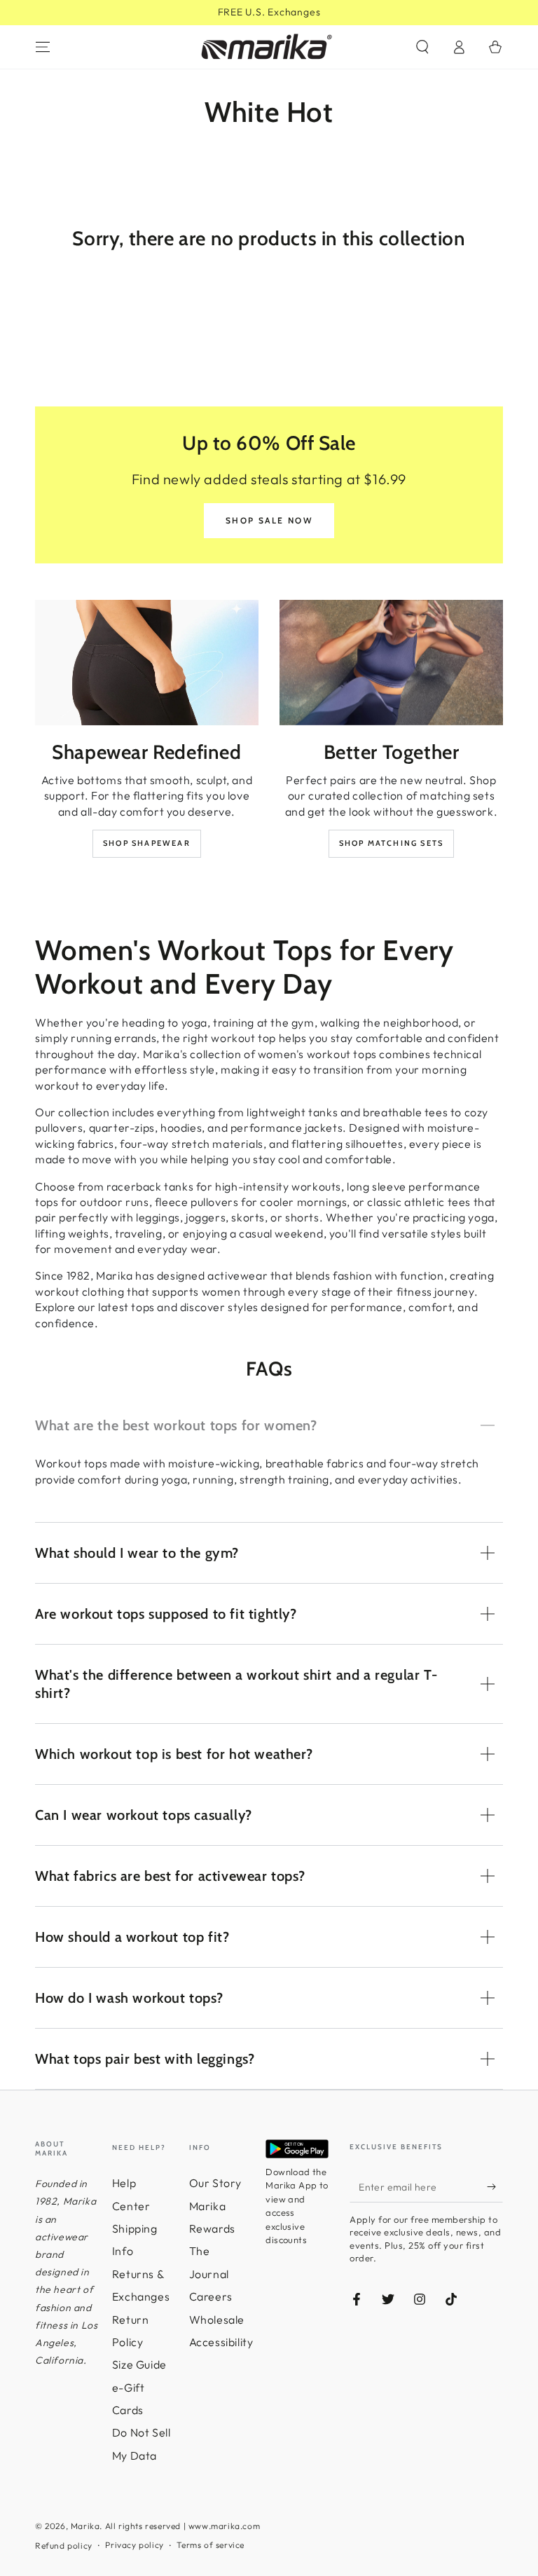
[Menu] (43, 47)
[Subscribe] (495, 2186)
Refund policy (64, 2546)
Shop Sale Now (269, 520)
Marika (85, 2526)
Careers (211, 2296)
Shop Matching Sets (392, 843)
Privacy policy (134, 2545)
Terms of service (211, 2545)
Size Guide (139, 2364)
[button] (422, 47)
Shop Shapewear (147, 843)
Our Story (215, 2183)
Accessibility (221, 2342)
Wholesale (217, 2320)
